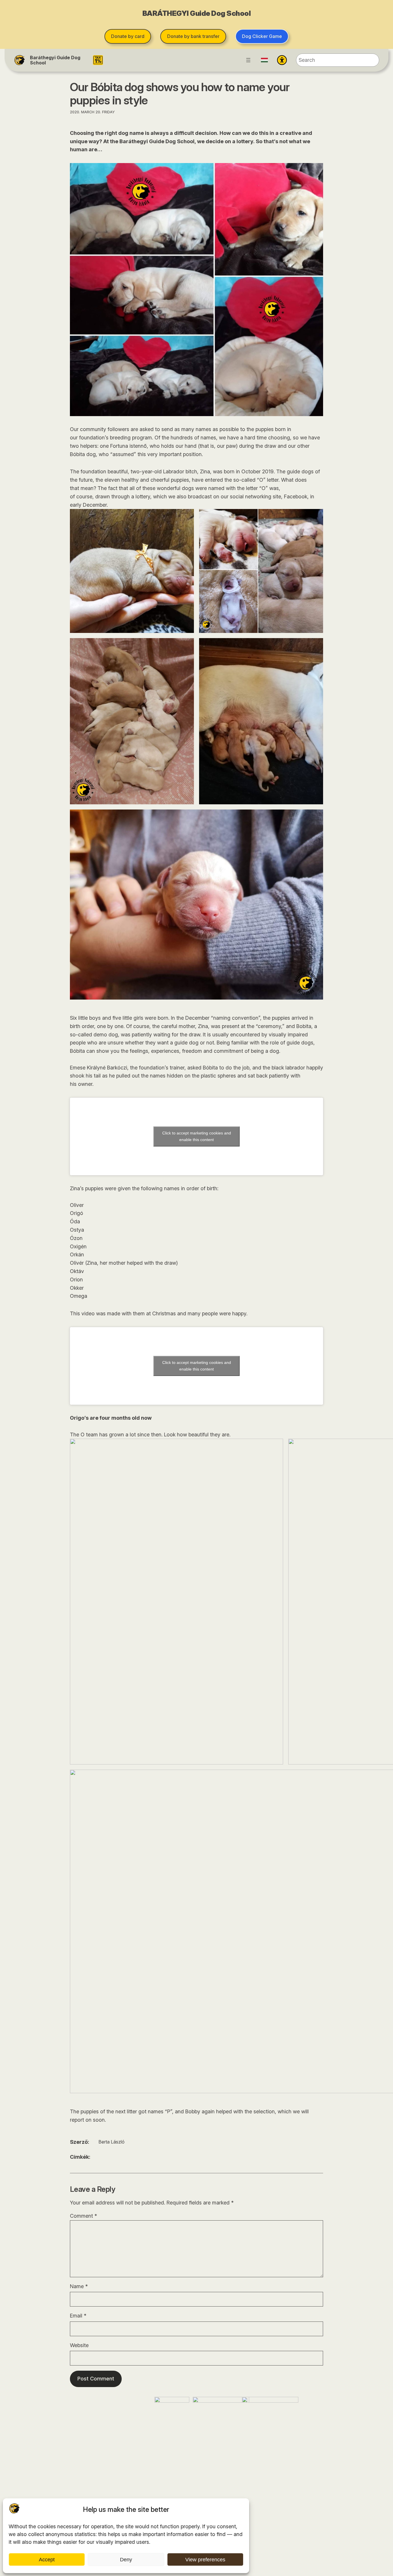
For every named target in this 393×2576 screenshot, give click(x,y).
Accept (47, 2560)
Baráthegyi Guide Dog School (55, 60)
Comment (83, 2216)
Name (79, 2286)
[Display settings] (282, 60)
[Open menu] (248, 60)
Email (78, 2316)
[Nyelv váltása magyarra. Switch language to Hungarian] (264, 60)
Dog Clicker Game (262, 36)
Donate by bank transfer (193, 36)
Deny (126, 2560)
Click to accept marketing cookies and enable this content (197, 1136)
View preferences (205, 2560)
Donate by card (128, 36)
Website (79, 2345)
